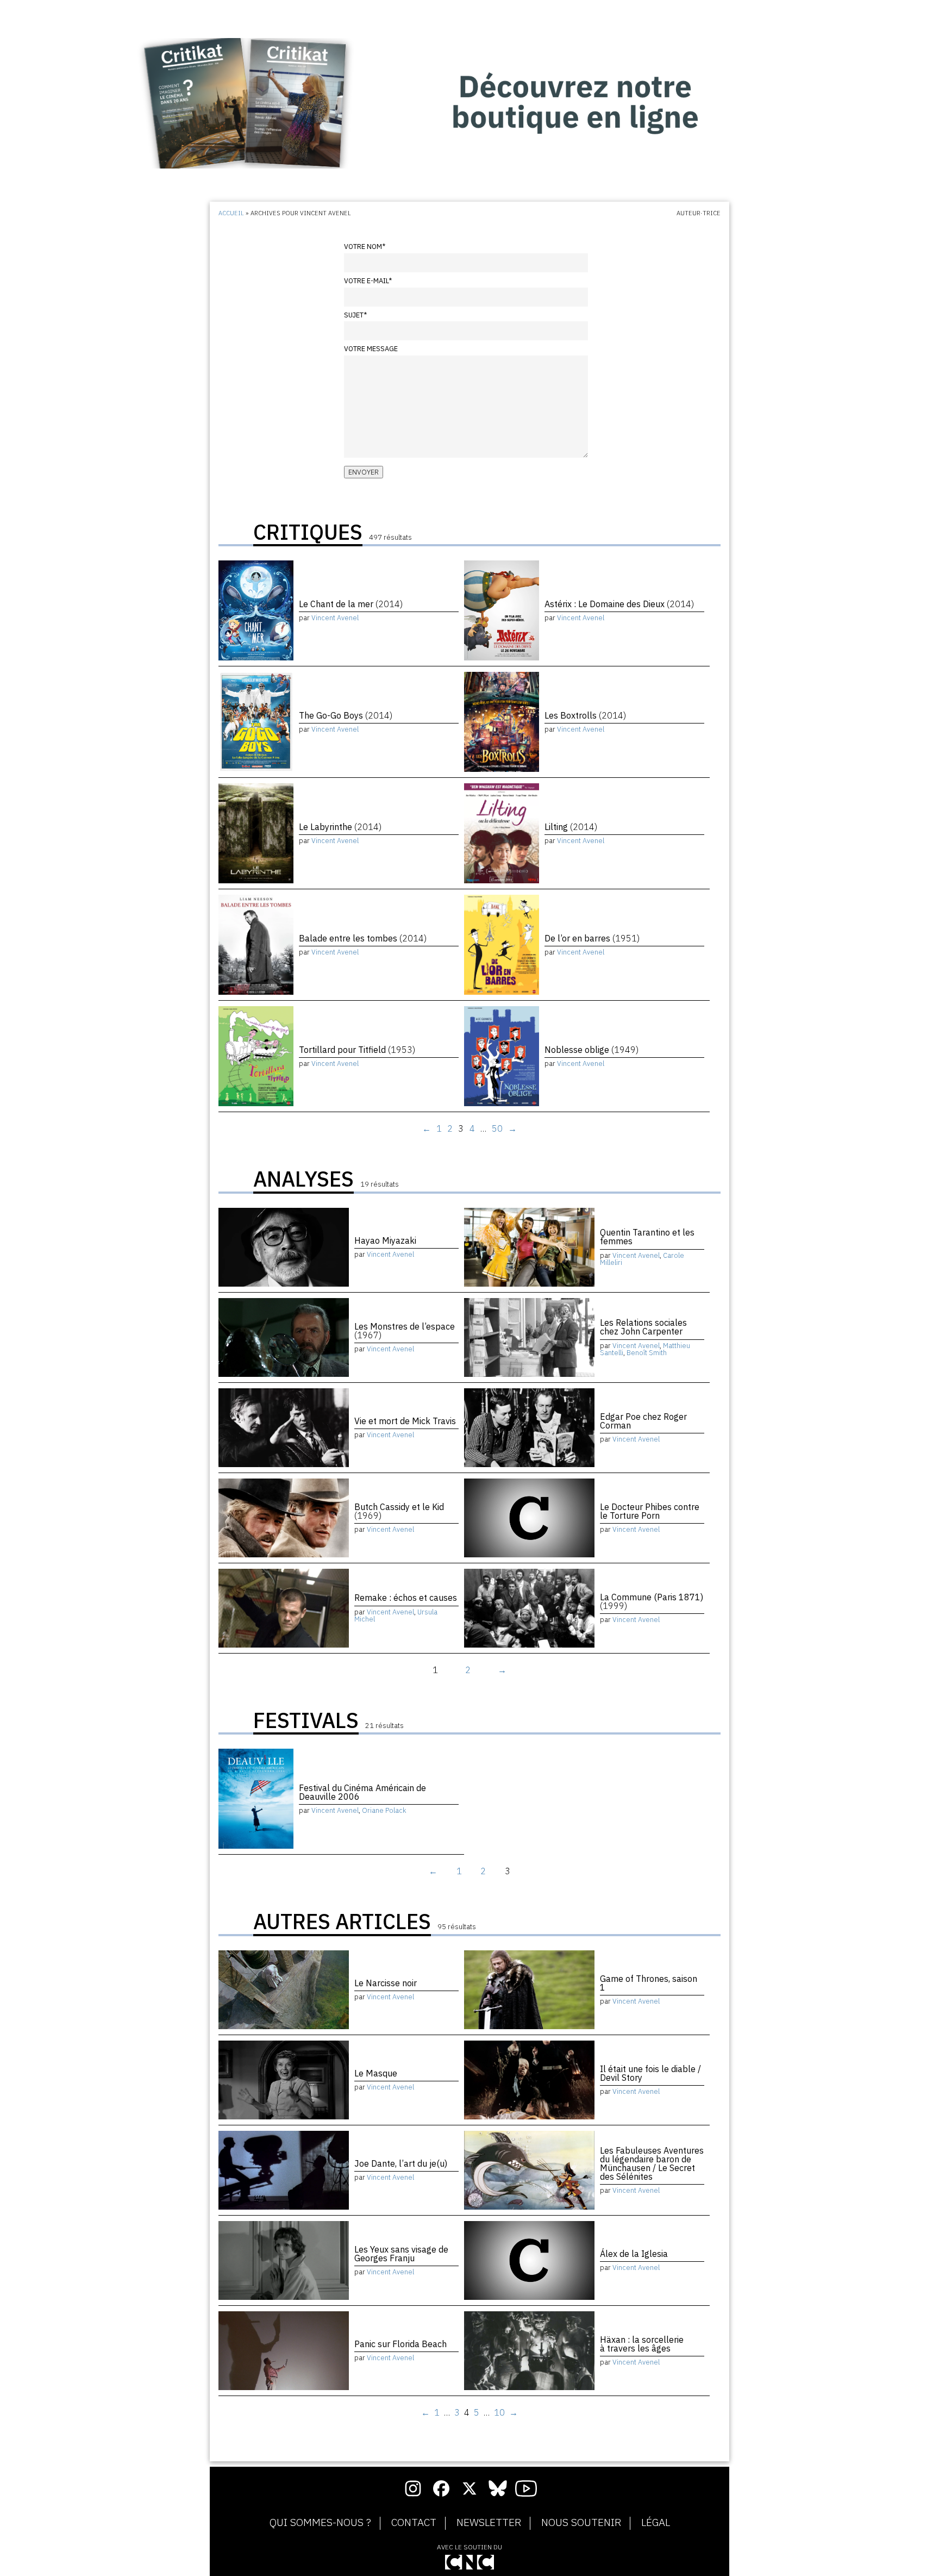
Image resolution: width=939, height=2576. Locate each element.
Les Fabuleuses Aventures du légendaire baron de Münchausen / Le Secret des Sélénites (652, 2163)
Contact (414, 2523)
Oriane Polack (384, 1810)
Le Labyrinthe (340, 827)
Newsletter (489, 2523)
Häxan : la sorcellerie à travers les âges (642, 2344)
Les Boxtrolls (585, 715)
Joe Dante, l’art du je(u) (401, 2163)
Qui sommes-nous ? (320, 2523)
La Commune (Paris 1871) (652, 1601)
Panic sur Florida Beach (400, 2344)
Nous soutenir (581, 2523)
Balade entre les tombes (363, 938)
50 (497, 1128)
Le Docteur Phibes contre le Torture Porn (650, 1511)
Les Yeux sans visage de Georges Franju (401, 2254)
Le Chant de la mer (351, 604)
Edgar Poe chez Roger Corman (643, 1421)
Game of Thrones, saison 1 (649, 1983)
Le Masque (376, 2073)
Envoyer (364, 472)
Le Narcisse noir (386, 1983)
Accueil (231, 213)
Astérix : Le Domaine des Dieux (619, 604)
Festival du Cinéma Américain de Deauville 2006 (362, 1792)
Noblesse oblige (591, 1050)
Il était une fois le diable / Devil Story (650, 2073)
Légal (656, 2523)
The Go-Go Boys (346, 715)
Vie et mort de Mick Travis (405, 1421)
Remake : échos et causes (406, 1598)
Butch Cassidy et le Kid (399, 1511)
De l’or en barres (592, 938)
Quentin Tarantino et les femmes (647, 1237)
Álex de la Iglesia (634, 2254)
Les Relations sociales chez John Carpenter (643, 1327)
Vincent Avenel (335, 618)
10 (499, 2412)
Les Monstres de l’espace (405, 1331)
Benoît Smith (647, 1353)
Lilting (571, 827)
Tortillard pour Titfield (357, 1050)
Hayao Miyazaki (385, 1240)
